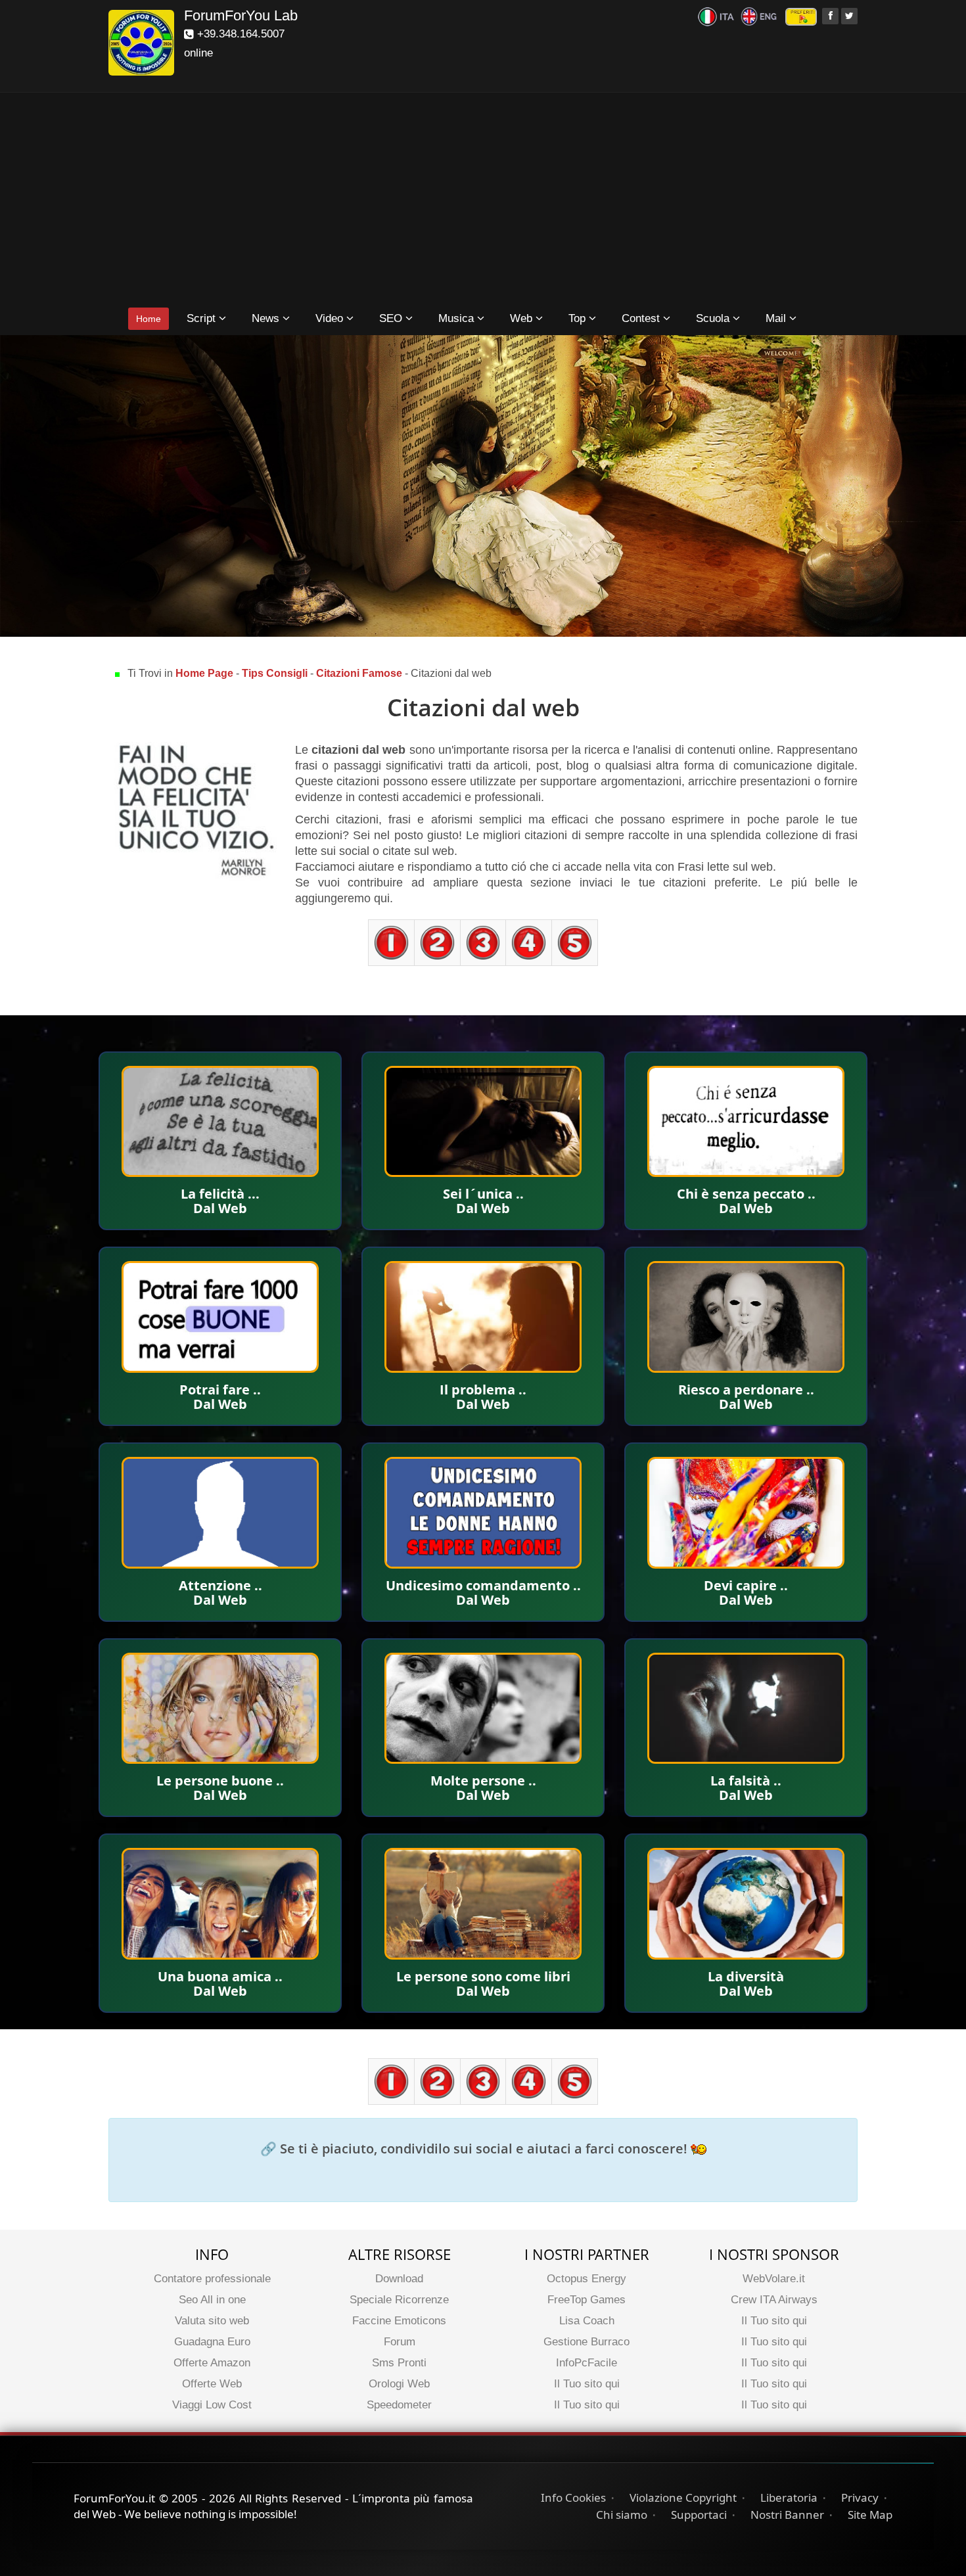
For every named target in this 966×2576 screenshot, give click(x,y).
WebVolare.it (774, 2279)
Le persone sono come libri (483, 1976)
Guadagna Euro (212, 2342)
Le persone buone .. (220, 1781)
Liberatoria (789, 2497)
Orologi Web (399, 2384)
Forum (400, 2342)
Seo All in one (212, 2300)
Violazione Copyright (683, 2497)
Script (203, 318)
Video (331, 318)
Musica (458, 318)
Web (523, 318)
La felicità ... (220, 1194)
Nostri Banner (787, 2515)
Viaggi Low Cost (212, 2405)
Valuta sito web (212, 2321)
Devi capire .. (746, 1585)
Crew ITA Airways (774, 2300)
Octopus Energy (586, 2279)
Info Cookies (573, 2497)
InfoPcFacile (586, 2363)
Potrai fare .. (220, 1390)
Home (149, 319)
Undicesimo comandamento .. (483, 1585)
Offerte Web (212, 2384)
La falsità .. (746, 1781)
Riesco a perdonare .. (746, 1390)
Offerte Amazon (212, 2363)
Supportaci (699, 2515)
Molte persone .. (483, 1781)
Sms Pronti (399, 2363)
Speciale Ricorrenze (399, 2300)
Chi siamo (622, 2515)
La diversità (746, 1976)
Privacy (860, 2497)
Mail (777, 318)
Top (579, 318)
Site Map (870, 2515)
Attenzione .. (220, 1585)
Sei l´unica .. (483, 1194)
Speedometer (399, 2405)
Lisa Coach (587, 2321)
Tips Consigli (275, 673)
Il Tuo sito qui (587, 2384)
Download (399, 2279)
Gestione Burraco (586, 2342)
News (267, 318)
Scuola (714, 318)
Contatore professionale (212, 2279)
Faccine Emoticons (399, 2321)
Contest (642, 318)
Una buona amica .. (220, 1976)
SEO (392, 318)
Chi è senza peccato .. (746, 1194)
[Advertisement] (483, 201)
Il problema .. (483, 1390)
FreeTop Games (586, 2300)
